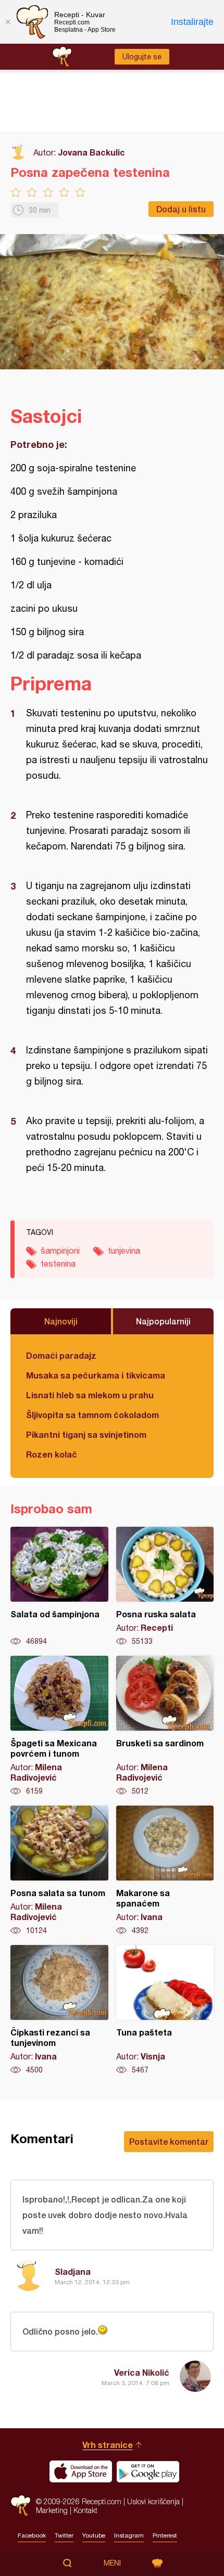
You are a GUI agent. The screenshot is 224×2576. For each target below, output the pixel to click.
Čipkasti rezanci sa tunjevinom (59, 2010)
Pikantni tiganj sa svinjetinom (86, 1434)
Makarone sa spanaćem (165, 1871)
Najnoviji (61, 1321)
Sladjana (73, 2271)
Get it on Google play (148, 2471)
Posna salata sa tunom (59, 1871)
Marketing (52, 2510)
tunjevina (124, 1251)
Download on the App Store (81, 2471)
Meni (112, 2563)
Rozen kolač (52, 1454)
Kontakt (85, 2510)
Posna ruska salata (165, 1587)
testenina (58, 1264)
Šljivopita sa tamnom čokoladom (92, 1415)
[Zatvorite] (8, 22)
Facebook (32, 2535)
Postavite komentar (169, 2141)
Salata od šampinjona (59, 1587)
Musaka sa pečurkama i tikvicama (96, 1375)
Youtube (94, 2535)
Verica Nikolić (142, 2372)
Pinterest (165, 2535)
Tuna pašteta (165, 2010)
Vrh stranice (108, 2445)
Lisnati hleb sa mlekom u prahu (90, 1395)
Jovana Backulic (91, 152)
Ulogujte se (142, 57)
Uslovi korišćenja (153, 2501)
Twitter (64, 2535)
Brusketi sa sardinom (165, 1726)
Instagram (129, 2535)
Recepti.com (21, 2506)
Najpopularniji (163, 1321)
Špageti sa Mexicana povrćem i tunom (59, 1726)
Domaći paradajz (61, 1355)
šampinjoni (60, 1251)
